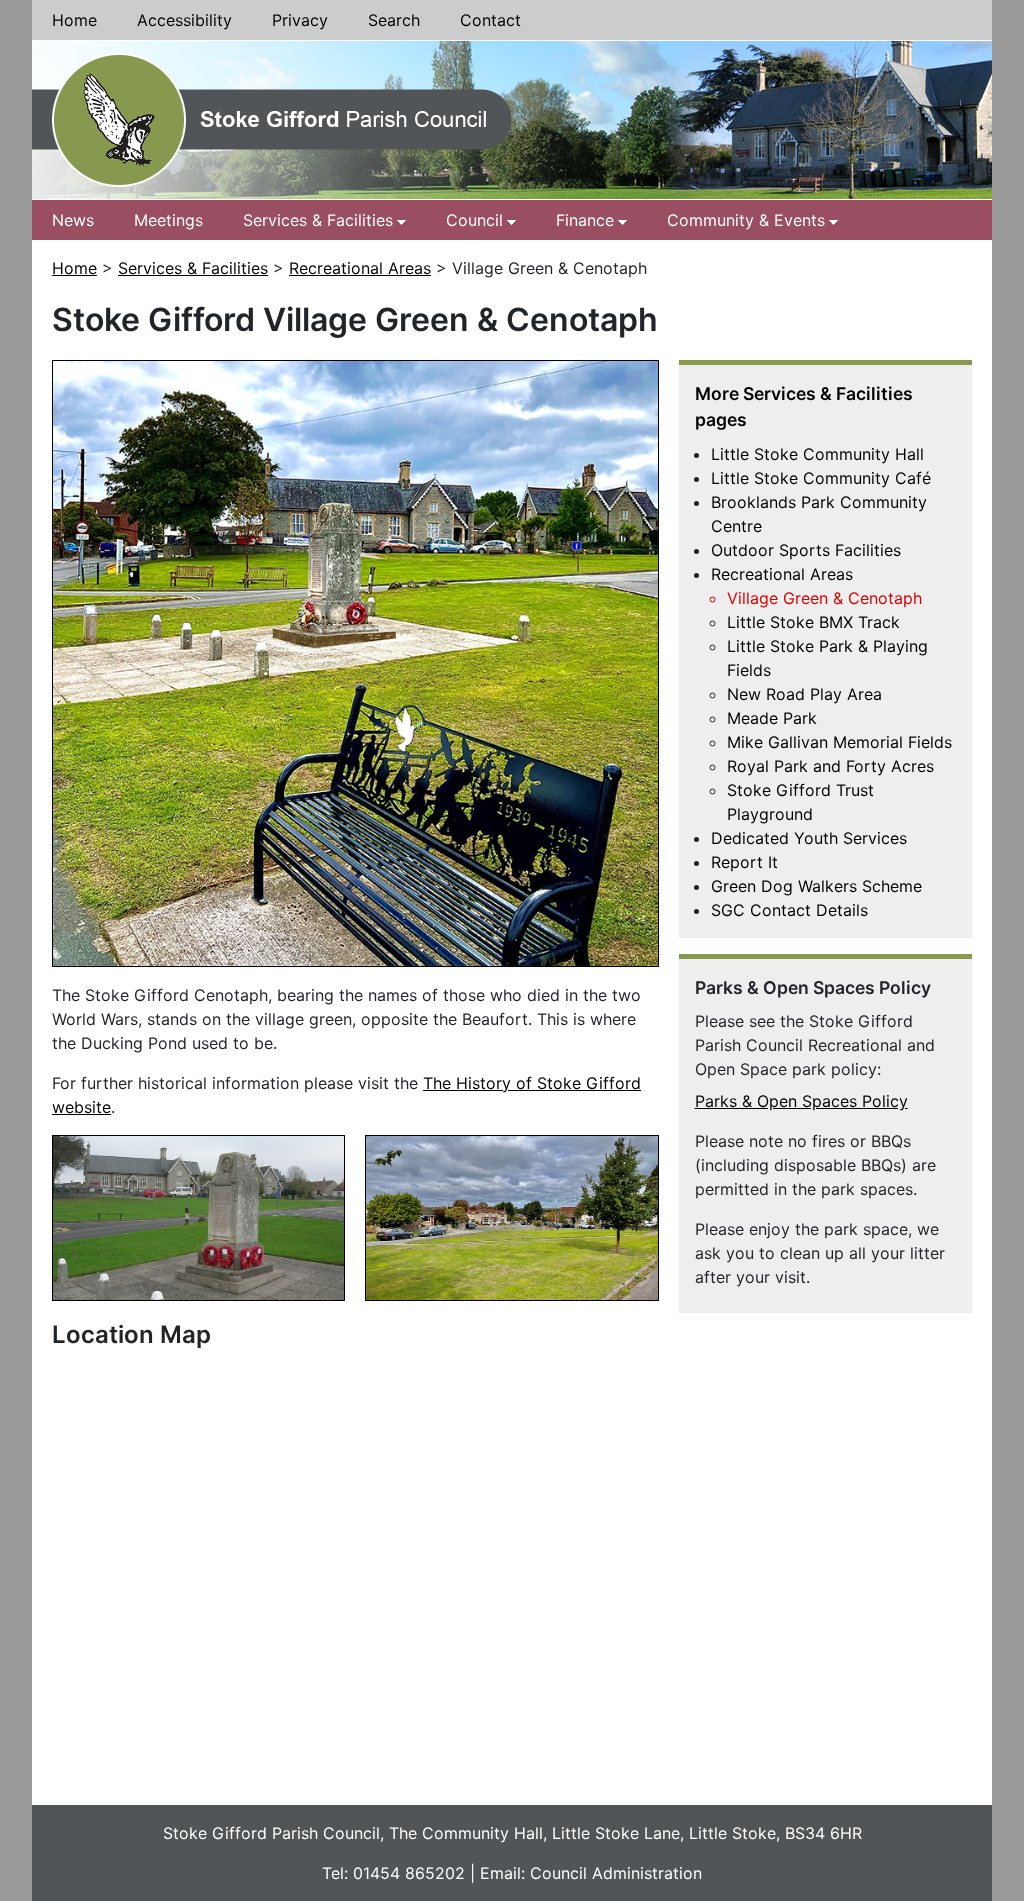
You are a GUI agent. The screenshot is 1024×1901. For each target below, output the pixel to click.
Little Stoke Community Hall (817, 454)
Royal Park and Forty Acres (830, 766)
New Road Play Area (804, 694)
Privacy (300, 20)
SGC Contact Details (789, 910)
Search (394, 20)
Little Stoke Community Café (821, 478)
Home (74, 20)
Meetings (168, 220)
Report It (744, 862)
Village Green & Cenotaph (824, 598)
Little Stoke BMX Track (813, 622)
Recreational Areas (360, 268)
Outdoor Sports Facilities (806, 550)
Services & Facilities (318, 220)
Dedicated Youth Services (809, 838)
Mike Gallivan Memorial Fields (839, 742)
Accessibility (184, 20)
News (73, 220)
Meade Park (772, 718)
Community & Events (746, 220)
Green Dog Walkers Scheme (816, 886)
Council (474, 220)
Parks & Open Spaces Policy (801, 1101)
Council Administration (616, 1873)
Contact (490, 20)
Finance (585, 220)
